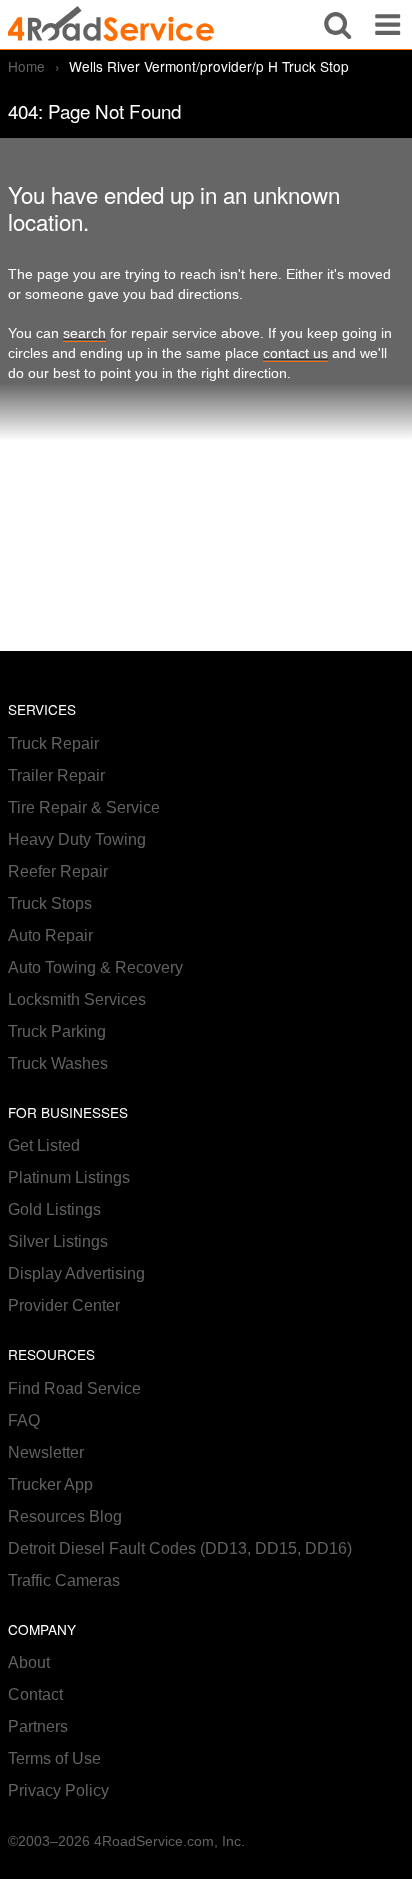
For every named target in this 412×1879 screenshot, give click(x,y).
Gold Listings (54, 1209)
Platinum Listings (69, 1177)
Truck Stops (50, 903)
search (84, 333)
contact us (295, 353)
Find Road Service (74, 1388)
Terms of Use (54, 1758)
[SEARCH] (337, 24)
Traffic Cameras (64, 1580)
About (29, 1662)
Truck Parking (57, 1031)
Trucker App (50, 1484)
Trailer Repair (56, 775)
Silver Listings (58, 1241)
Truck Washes (58, 1063)
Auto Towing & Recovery (95, 967)
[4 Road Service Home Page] (111, 24)
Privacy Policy (58, 1790)
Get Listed (44, 1145)
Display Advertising (76, 1273)
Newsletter (46, 1452)
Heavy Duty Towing (77, 839)
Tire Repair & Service (84, 807)
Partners (38, 1726)
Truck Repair (53, 743)
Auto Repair (50, 935)
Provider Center (64, 1305)
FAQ (24, 1420)
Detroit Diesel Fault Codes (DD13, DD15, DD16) (180, 1548)
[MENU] (387, 24)
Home (26, 66)
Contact (35, 1694)
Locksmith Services (77, 999)
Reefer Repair (58, 871)
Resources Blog (65, 1516)
